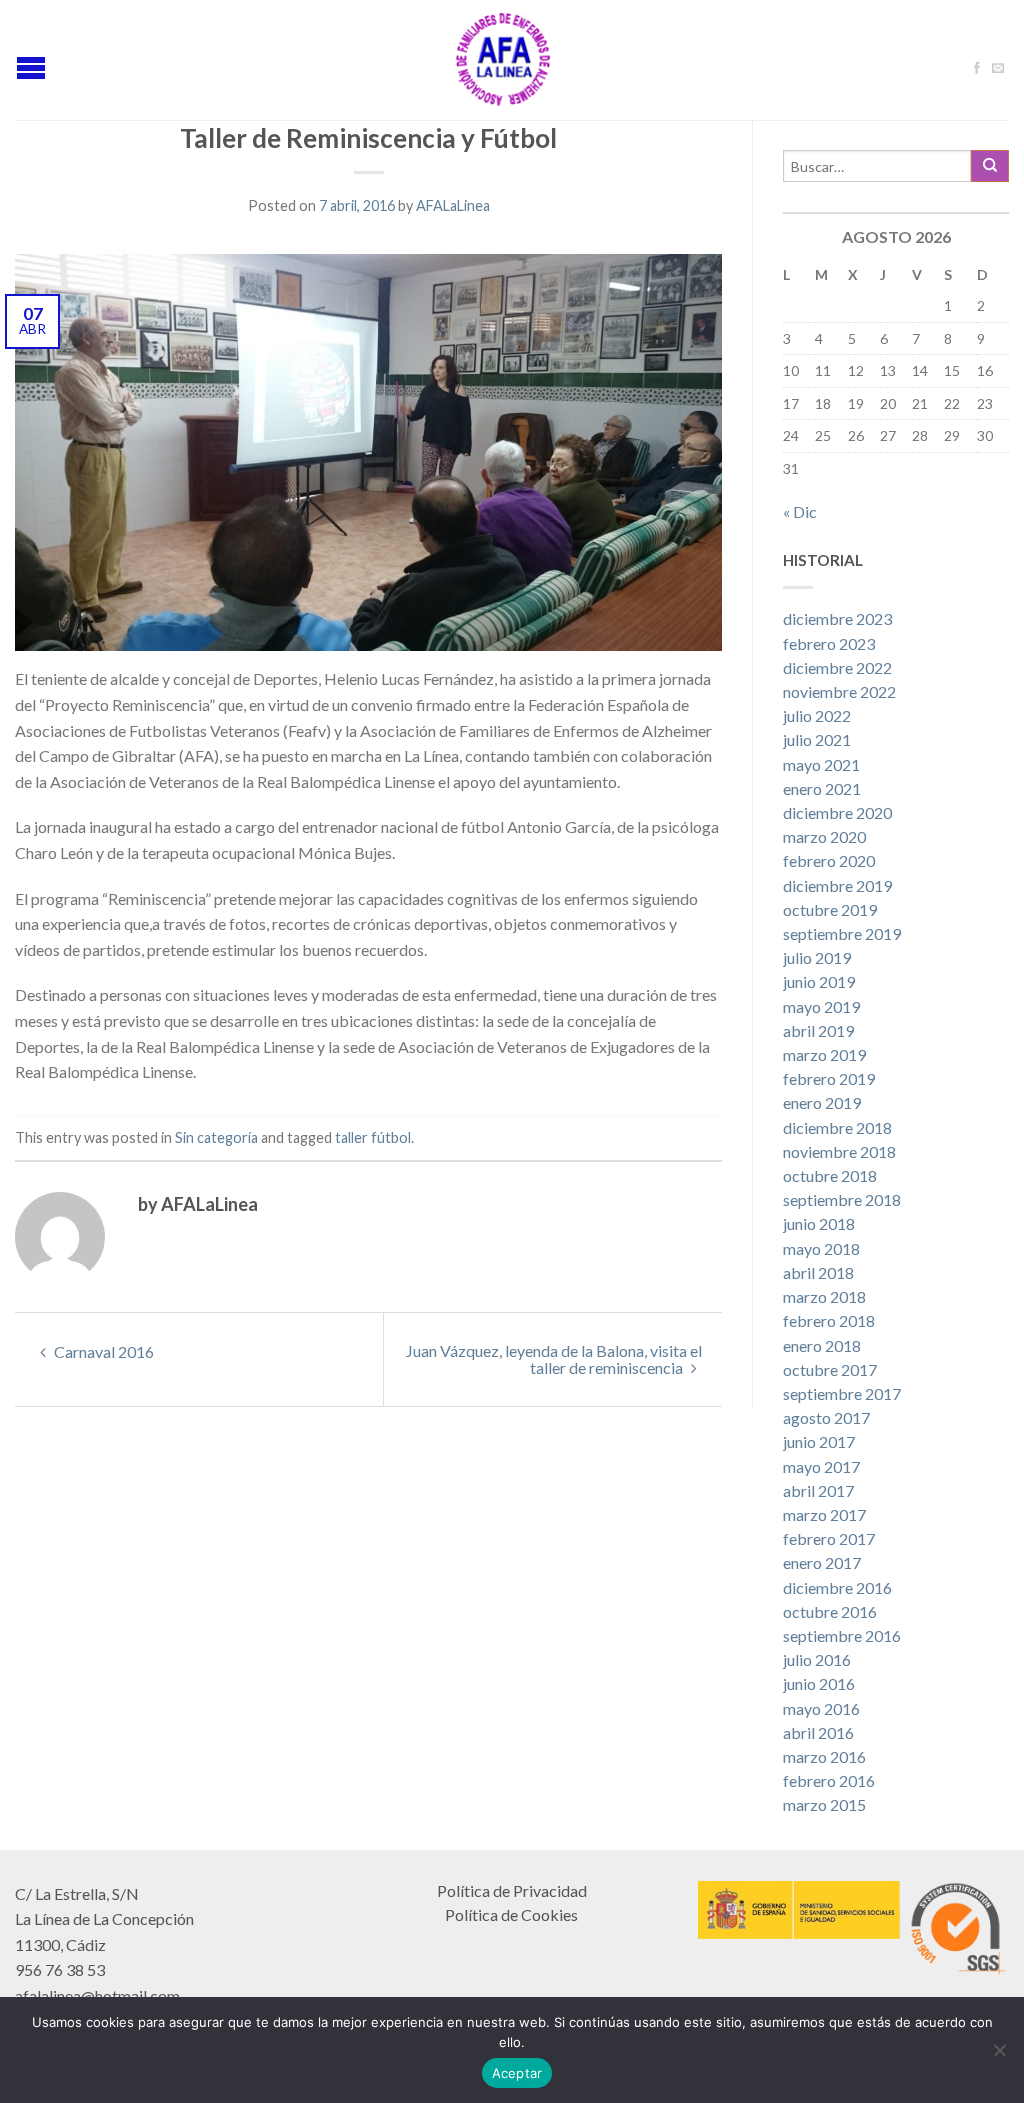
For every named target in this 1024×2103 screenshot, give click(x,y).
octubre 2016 (830, 1611)
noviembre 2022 (839, 691)
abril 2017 (818, 1490)
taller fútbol (373, 1137)
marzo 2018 (824, 1296)
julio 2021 (817, 739)
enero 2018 (822, 1345)
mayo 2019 (821, 1006)
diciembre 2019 (837, 885)
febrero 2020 (829, 860)
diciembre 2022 (837, 667)
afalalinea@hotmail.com (97, 1995)
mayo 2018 (821, 1248)
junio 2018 (819, 1223)
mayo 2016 (821, 1708)
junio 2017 (819, 1441)
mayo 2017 (821, 1466)
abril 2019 (818, 1030)
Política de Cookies (511, 1914)
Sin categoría (216, 1137)
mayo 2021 (821, 764)
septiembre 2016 (842, 1635)
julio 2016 (817, 1659)
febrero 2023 (829, 643)
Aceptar (517, 2073)
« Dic (800, 511)
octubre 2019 (830, 909)
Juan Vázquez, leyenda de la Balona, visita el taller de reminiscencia (554, 1359)
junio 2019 (819, 981)
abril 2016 (818, 1732)
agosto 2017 (826, 1417)
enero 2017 (822, 1562)
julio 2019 (817, 957)
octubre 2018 (830, 1175)
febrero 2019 (829, 1078)
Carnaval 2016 (102, 1351)
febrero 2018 (829, 1320)
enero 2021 (822, 788)
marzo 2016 (824, 1756)
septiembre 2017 (842, 1393)
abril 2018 (818, 1272)
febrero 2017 (829, 1538)
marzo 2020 (824, 836)
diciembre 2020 (837, 812)
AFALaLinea (453, 205)
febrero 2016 (829, 1780)
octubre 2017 (830, 1369)
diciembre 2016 (837, 1587)
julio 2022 (817, 715)
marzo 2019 (824, 1054)
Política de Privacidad (512, 1890)
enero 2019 (822, 1102)
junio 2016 (819, 1683)
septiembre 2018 (842, 1199)
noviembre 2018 (839, 1151)
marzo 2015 (824, 1804)
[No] (999, 2050)
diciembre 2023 (837, 618)
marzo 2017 (824, 1514)
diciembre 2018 (837, 1127)
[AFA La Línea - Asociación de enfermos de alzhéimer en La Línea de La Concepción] (503, 59)
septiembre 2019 (842, 933)
